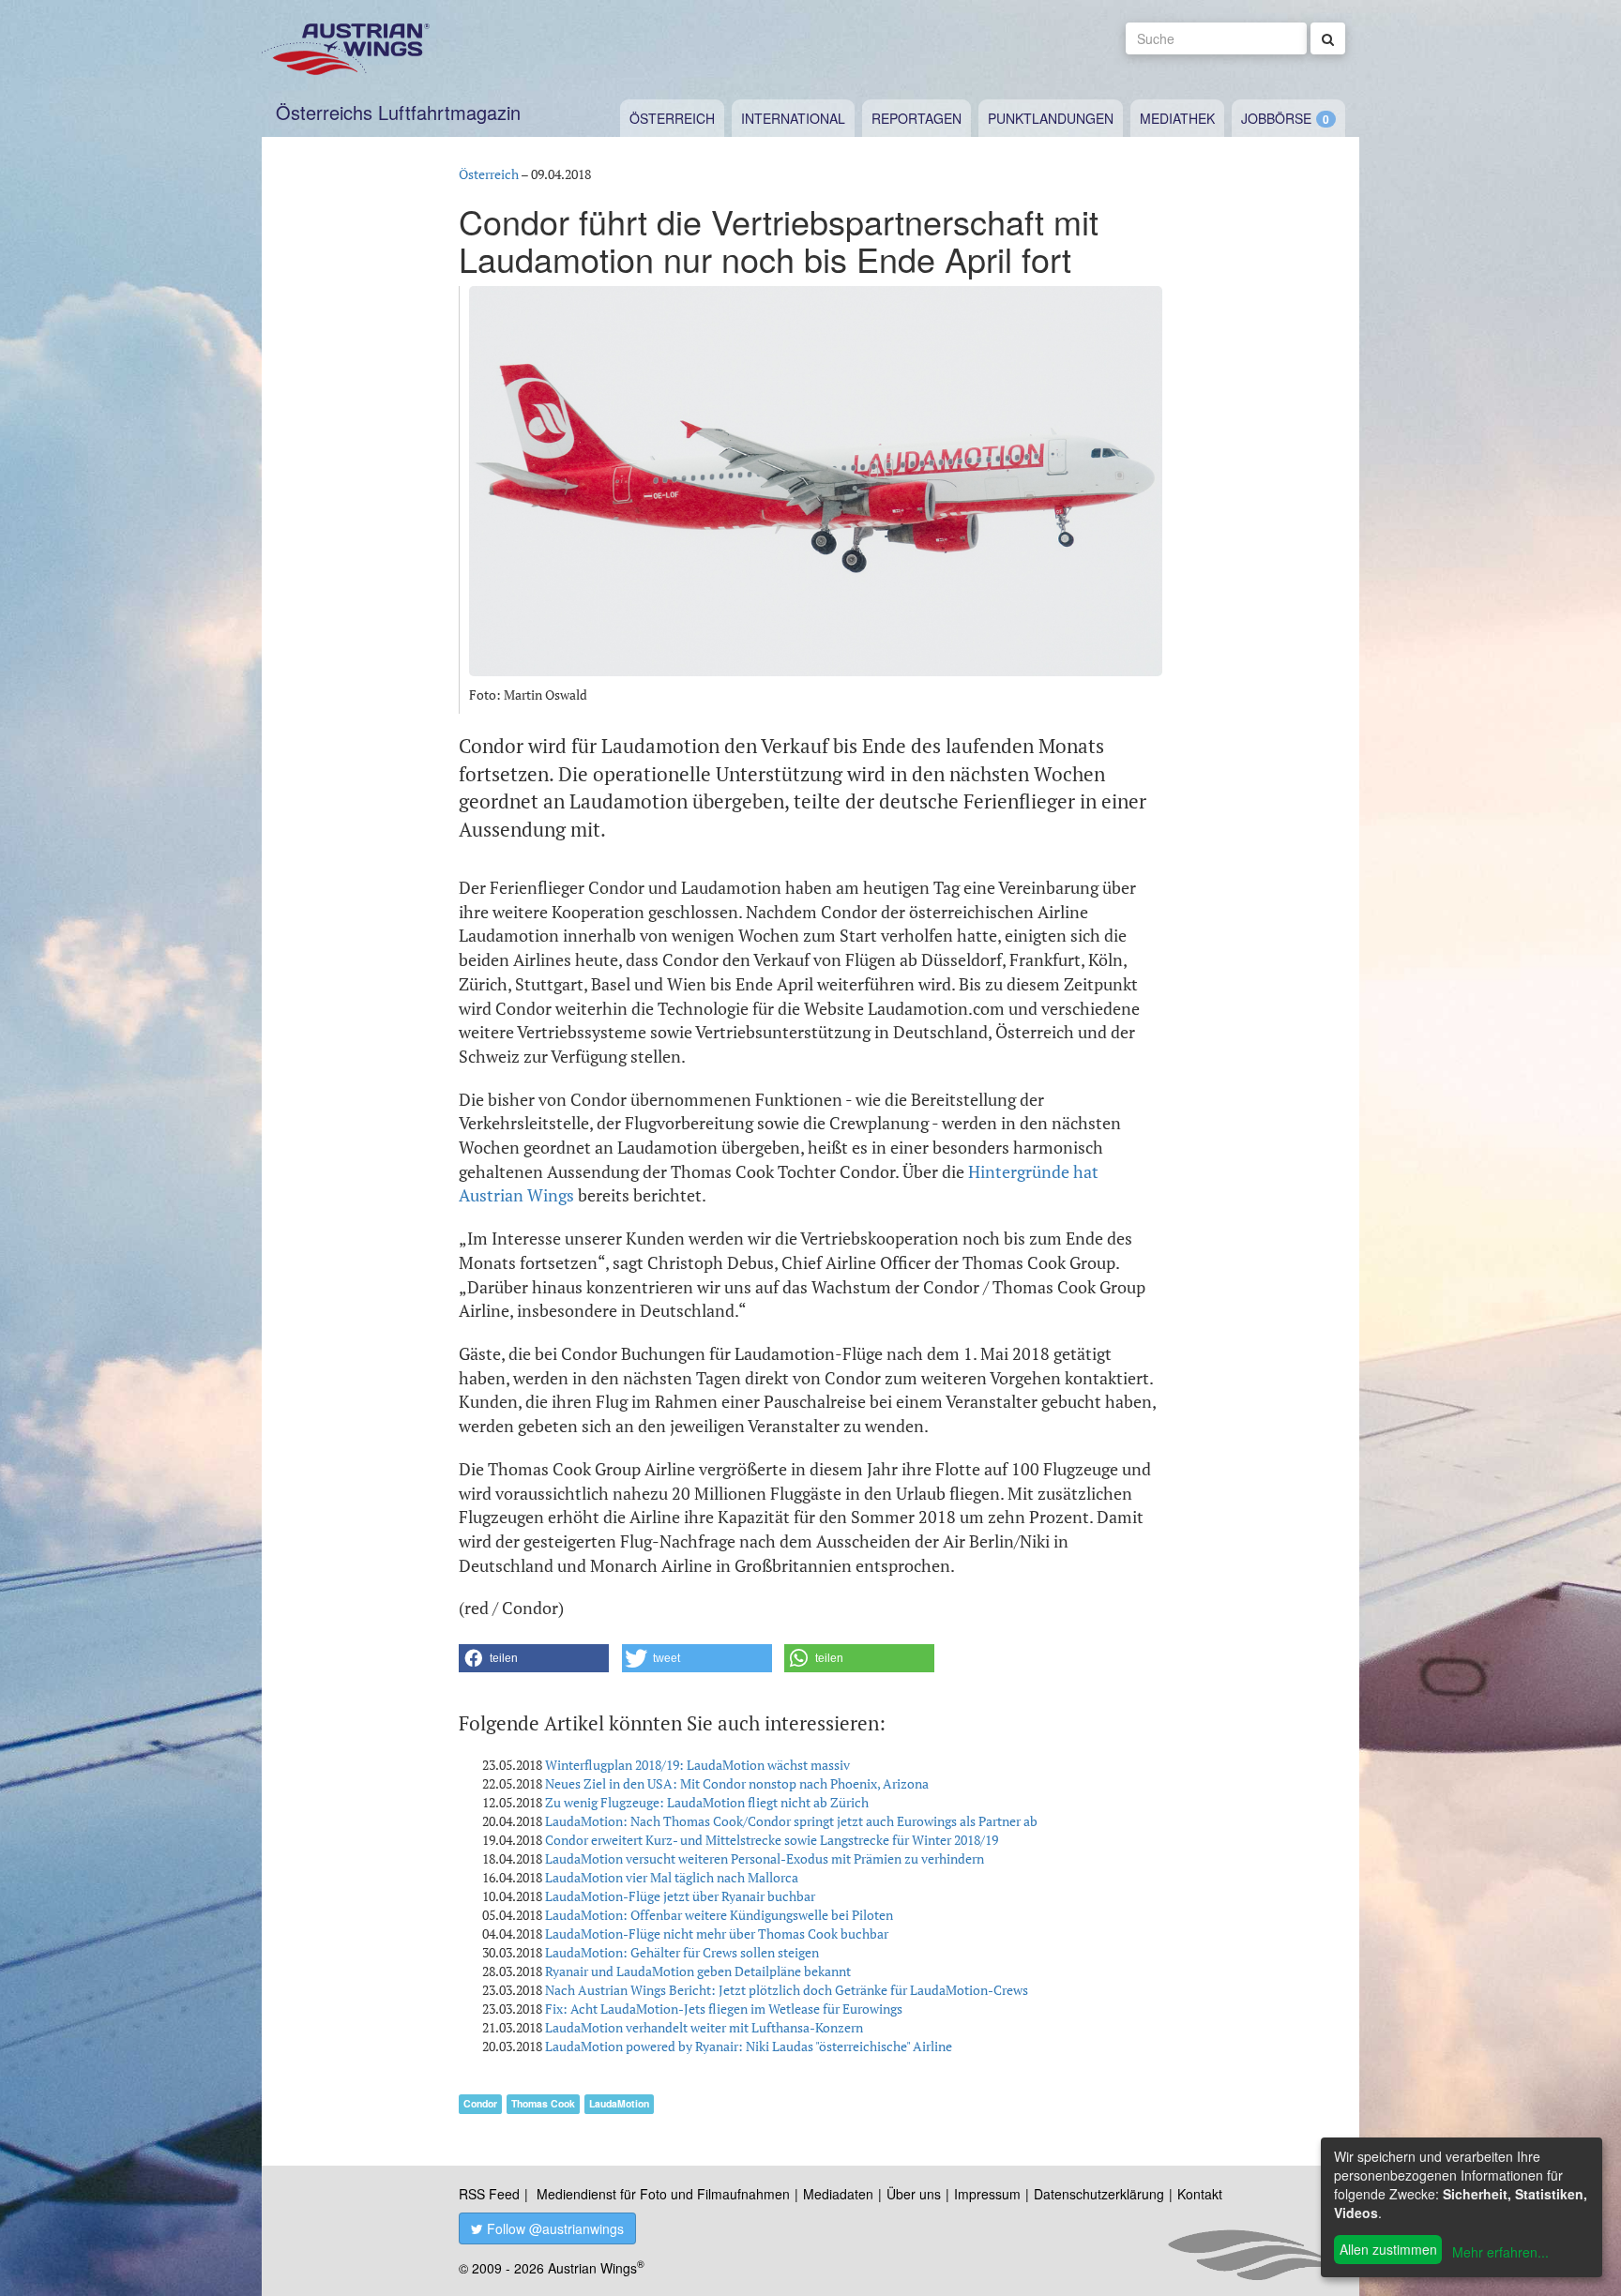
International (793, 118)
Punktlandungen (1051, 118)
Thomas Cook (543, 2103)
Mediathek (1177, 118)
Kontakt (1200, 2194)
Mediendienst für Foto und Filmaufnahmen (663, 2194)
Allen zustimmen (1388, 2249)
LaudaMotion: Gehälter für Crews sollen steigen (682, 1952)
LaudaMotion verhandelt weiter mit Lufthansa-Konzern (704, 2027)
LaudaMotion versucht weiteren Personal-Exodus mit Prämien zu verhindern (765, 1858)
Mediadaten (838, 2194)
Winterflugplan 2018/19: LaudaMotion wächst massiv (697, 1765)
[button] (534, 1658)
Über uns (914, 2194)
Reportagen (917, 118)
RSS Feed (489, 2194)
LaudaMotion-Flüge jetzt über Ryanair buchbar (680, 1896)
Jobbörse (1276, 118)
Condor (480, 2103)
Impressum (987, 2194)
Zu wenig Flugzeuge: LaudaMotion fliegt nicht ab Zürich (707, 1802)
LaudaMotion (619, 2103)
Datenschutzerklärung (1099, 2194)
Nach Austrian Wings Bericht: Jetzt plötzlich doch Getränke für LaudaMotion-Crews (787, 1990)
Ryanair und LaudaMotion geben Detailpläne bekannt (698, 1971)
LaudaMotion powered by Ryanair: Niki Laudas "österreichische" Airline (749, 2046)
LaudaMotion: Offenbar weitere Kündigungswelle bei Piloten (719, 1915)
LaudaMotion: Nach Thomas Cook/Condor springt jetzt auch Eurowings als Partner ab (791, 1821)
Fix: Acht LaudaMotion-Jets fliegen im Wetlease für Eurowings (724, 2009)
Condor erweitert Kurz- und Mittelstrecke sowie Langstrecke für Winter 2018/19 (772, 1840)
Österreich (672, 118)
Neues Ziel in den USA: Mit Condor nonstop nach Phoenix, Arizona (737, 1783)
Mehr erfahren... (1500, 2252)
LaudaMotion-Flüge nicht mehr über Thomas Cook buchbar (717, 1933)
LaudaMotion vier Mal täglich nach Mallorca (672, 1877)
